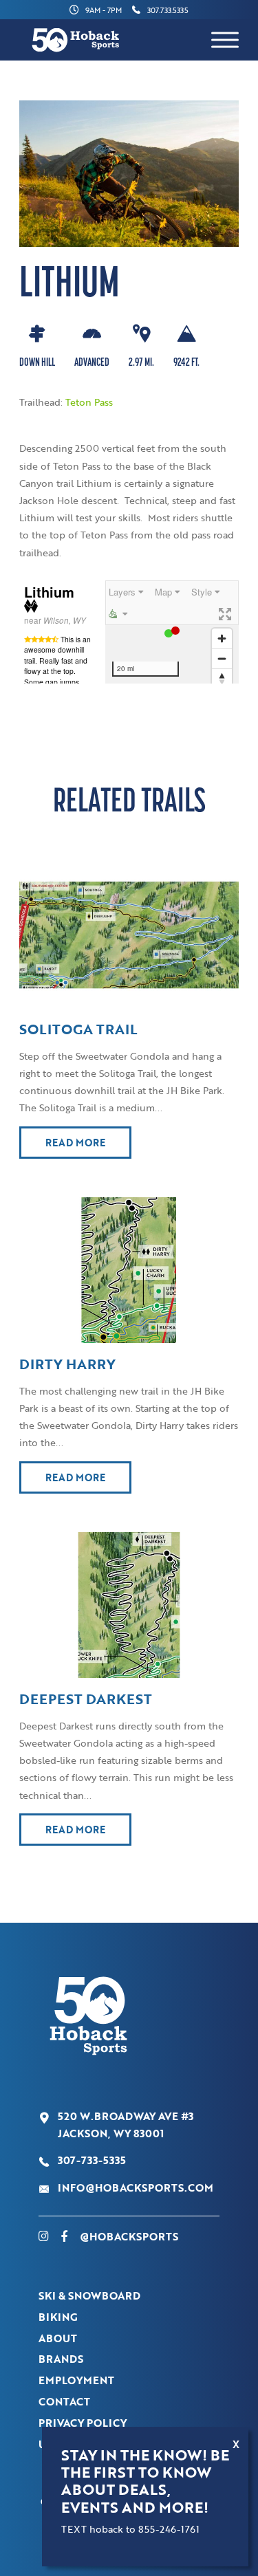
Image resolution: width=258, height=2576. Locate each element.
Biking (58, 2317)
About (58, 2338)
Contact (64, 2401)
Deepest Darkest (86, 1699)
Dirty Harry (67, 1364)
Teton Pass (89, 402)
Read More (75, 1143)
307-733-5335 (92, 2160)
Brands (61, 2359)
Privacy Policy (83, 2423)
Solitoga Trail (78, 1029)
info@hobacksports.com (136, 2187)
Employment (76, 2380)
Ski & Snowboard (89, 2295)
